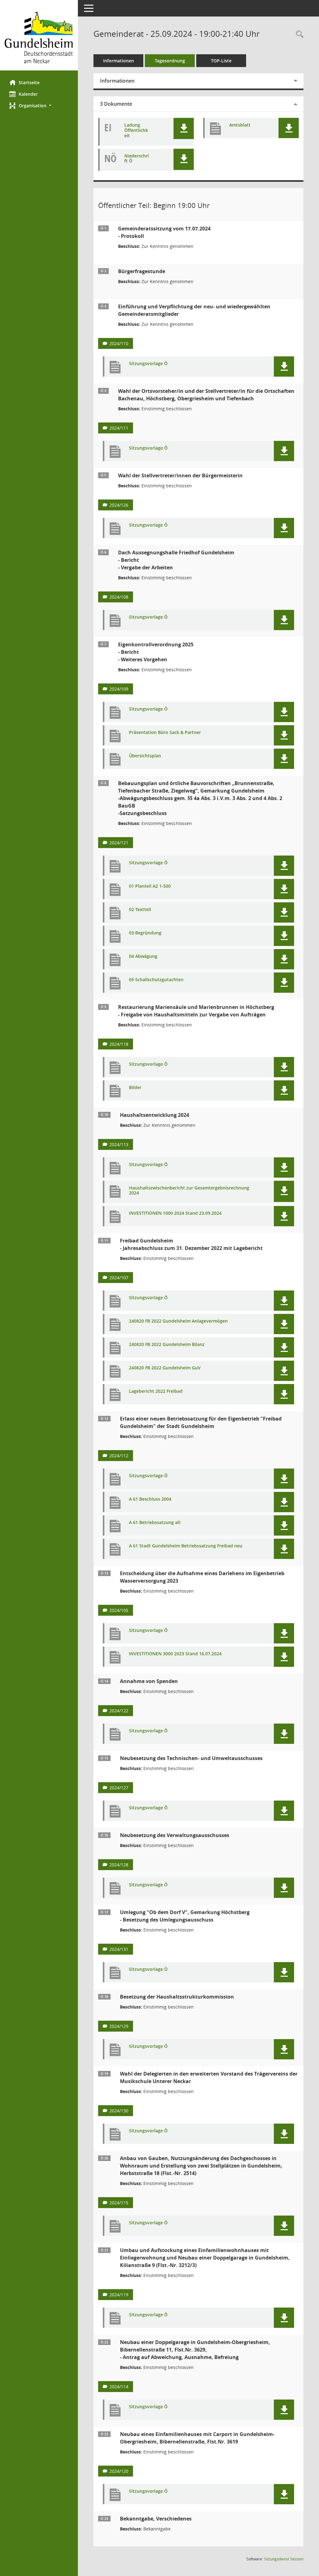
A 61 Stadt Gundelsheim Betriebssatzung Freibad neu (186, 1546)
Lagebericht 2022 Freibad (156, 1391)
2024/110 (119, 343)
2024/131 (119, 1949)
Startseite (29, 82)
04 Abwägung (143, 956)
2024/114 (119, 2387)
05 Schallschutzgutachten (156, 980)
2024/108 (119, 597)
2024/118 (119, 1044)
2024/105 (119, 1610)
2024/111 (119, 428)
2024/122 (119, 1711)
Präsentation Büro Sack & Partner (165, 733)
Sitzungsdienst (284, 2559)
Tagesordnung (170, 61)
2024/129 (119, 2026)
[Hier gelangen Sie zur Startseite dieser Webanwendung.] (39, 38)
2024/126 (119, 505)
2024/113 (119, 1144)
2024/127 (119, 1788)
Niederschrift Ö (137, 159)
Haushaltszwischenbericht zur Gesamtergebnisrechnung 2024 (189, 1191)
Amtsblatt (240, 125)
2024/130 (119, 2111)
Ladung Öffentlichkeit (136, 130)
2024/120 (119, 2471)
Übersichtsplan (145, 756)
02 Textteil (140, 910)
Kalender (28, 94)
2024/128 (119, 1865)
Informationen (119, 61)
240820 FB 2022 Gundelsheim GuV (165, 1368)
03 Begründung (145, 933)
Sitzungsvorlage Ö (148, 364)
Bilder (135, 1088)
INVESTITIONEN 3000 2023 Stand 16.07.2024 (175, 1654)
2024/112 (119, 1456)
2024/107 (119, 1278)
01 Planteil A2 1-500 (150, 886)
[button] (39, 106)
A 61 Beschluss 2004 (150, 1499)
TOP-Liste (221, 61)
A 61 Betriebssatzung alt (155, 1523)
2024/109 (119, 689)
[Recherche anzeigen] (298, 34)
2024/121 (119, 843)
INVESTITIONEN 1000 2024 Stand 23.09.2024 (175, 1213)
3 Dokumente (116, 104)
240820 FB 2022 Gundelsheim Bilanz (167, 1345)
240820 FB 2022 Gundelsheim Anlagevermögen (178, 1321)
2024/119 (119, 2295)
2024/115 (119, 2203)
